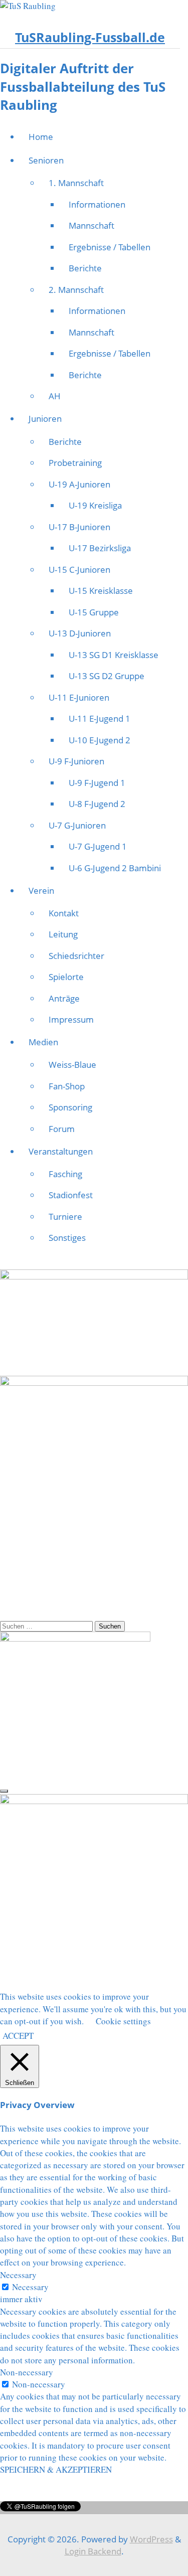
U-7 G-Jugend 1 (98, 846)
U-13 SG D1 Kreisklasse (114, 655)
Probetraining (75, 463)
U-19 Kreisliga (95, 505)
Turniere (65, 1217)
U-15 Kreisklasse (101, 591)
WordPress (151, 2539)
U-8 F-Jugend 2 (97, 804)
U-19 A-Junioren (79, 484)
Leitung (63, 934)
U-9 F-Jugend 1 (97, 783)
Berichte (85, 268)
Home (41, 137)
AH (55, 396)
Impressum (71, 1019)
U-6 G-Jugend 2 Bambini (115, 868)
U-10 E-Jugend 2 (100, 740)
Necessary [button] (18, 2275)
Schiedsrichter (76, 956)
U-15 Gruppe (94, 612)
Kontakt (64, 913)
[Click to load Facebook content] (4, 1791)
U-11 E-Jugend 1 (100, 718)
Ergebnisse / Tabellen (110, 247)
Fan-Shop (67, 1086)
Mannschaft (91, 225)
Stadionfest (71, 1195)
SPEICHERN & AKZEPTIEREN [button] (56, 2469)
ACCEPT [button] (18, 2036)
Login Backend (93, 2551)
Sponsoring (70, 1107)
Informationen (97, 204)
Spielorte (66, 977)
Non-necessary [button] (27, 2372)
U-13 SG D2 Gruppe (107, 676)
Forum (62, 1129)
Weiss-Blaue (72, 1065)
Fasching (65, 1174)
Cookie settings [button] (123, 2021)
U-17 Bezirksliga (100, 548)
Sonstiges (67, 1238)
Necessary (30, 2287)
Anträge (64, 998)
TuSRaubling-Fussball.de (90, 37)
